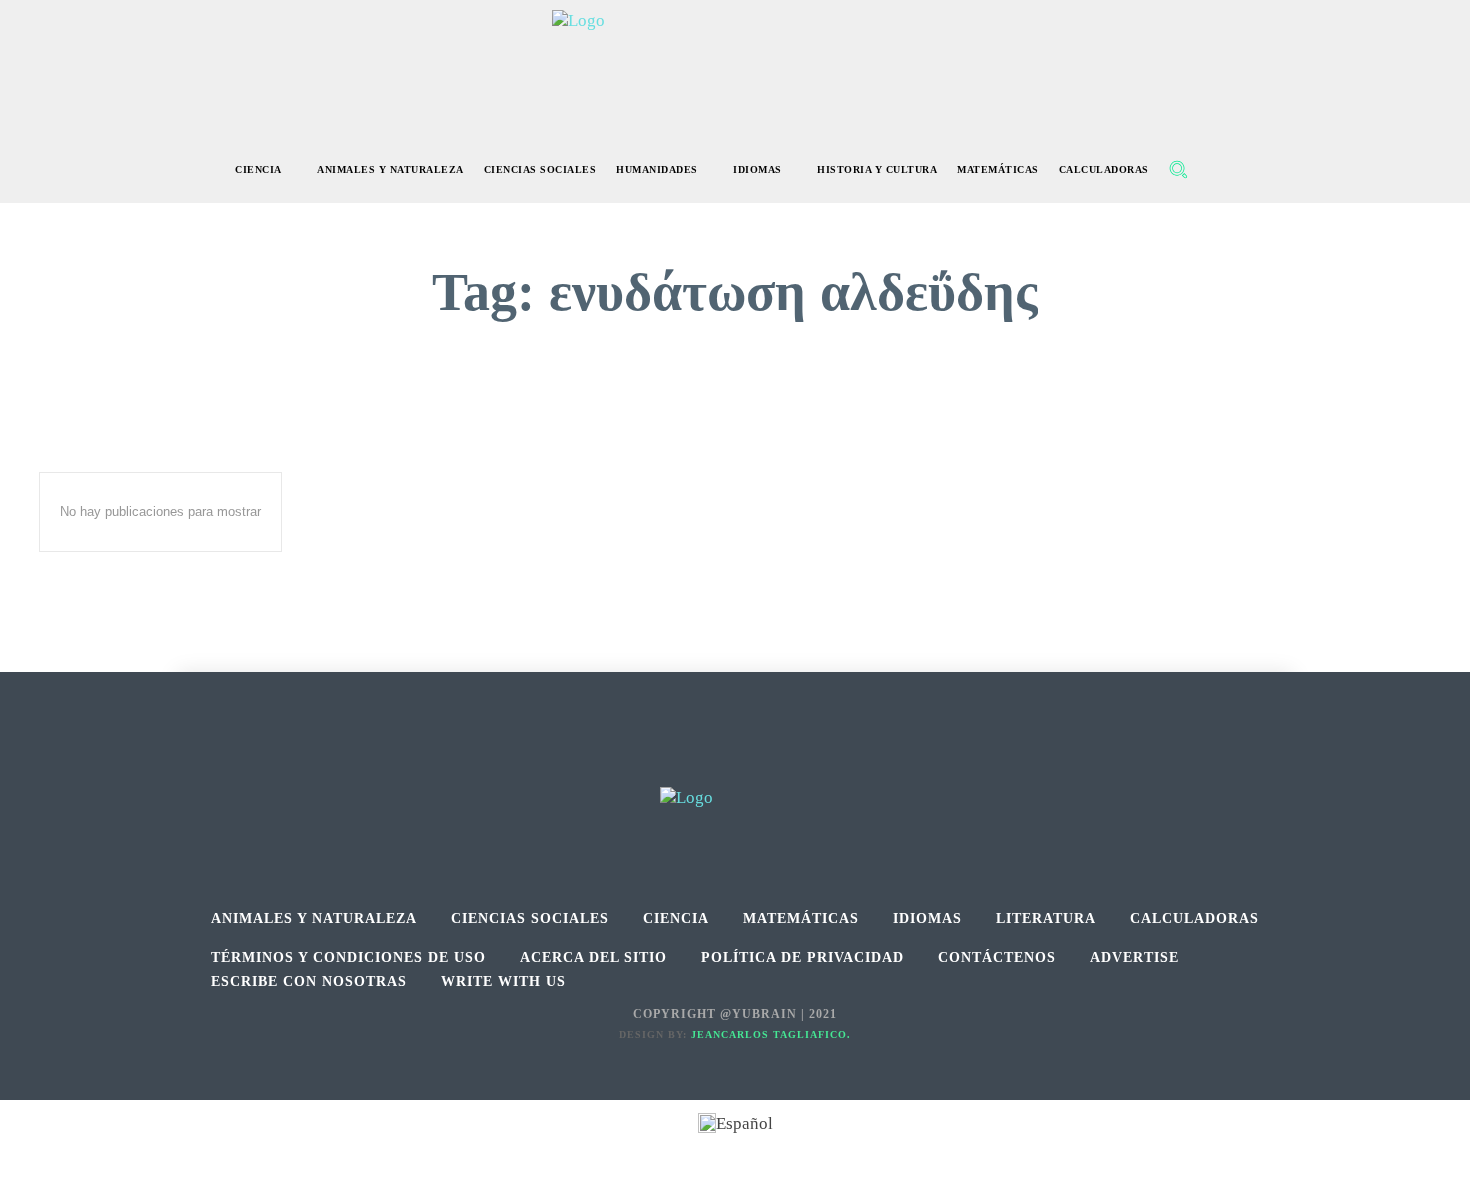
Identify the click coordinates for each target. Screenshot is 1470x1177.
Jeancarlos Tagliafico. (771, 1034)
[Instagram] (735, 764)
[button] (1178, 169)
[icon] (1221, 171)
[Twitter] (780, 764)
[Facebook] (690, 764)
